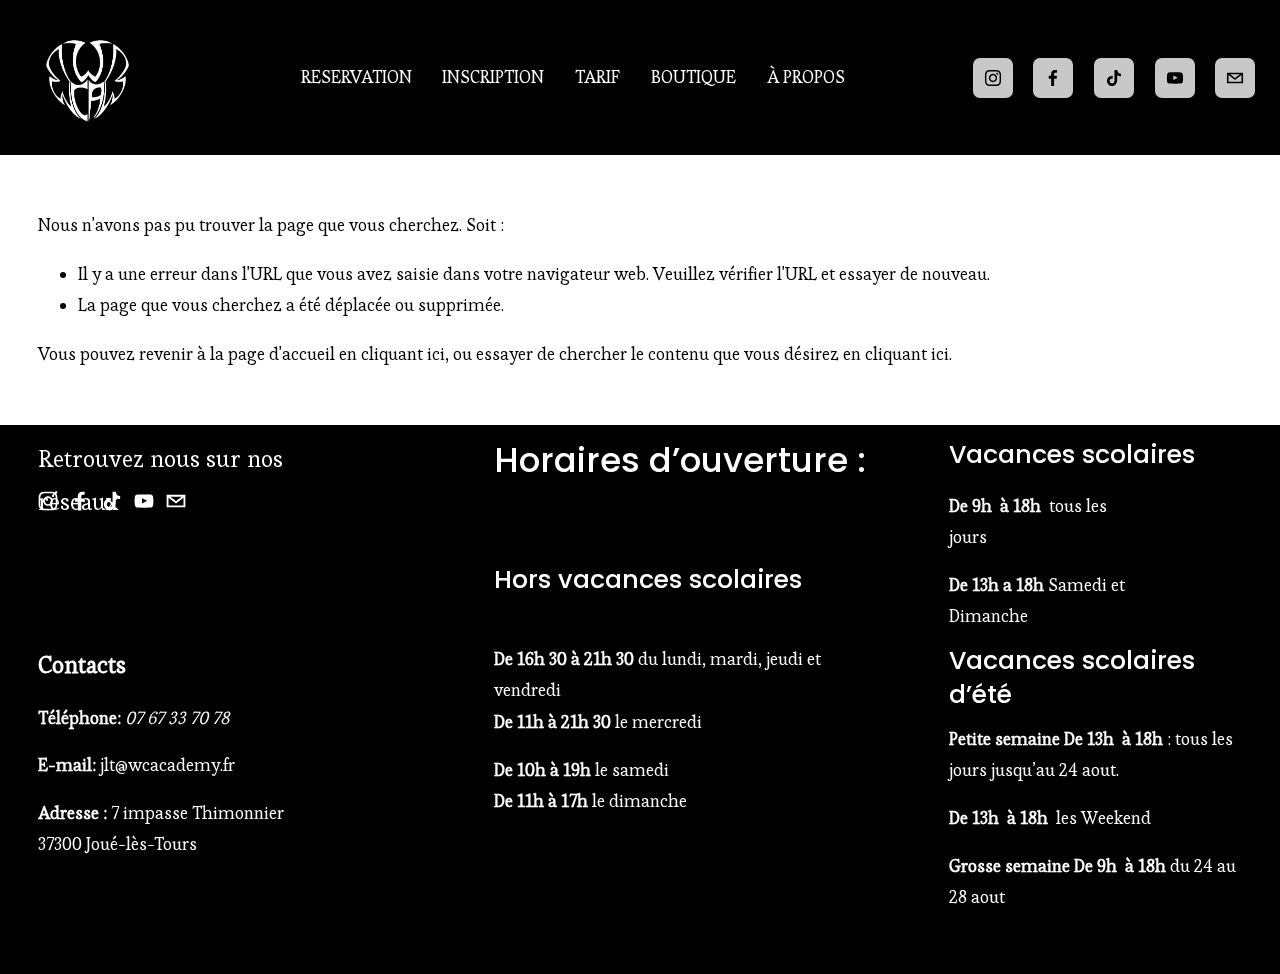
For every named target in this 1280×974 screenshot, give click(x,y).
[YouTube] (1175, 78)
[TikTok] (1114, 78)
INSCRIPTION (493, 77)
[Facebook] (1053, 78)
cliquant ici (403, 354)
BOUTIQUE (693, 77)
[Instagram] (993, 78)
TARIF (597, 77)
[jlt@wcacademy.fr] (1235, 78)
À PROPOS (806, 77)
